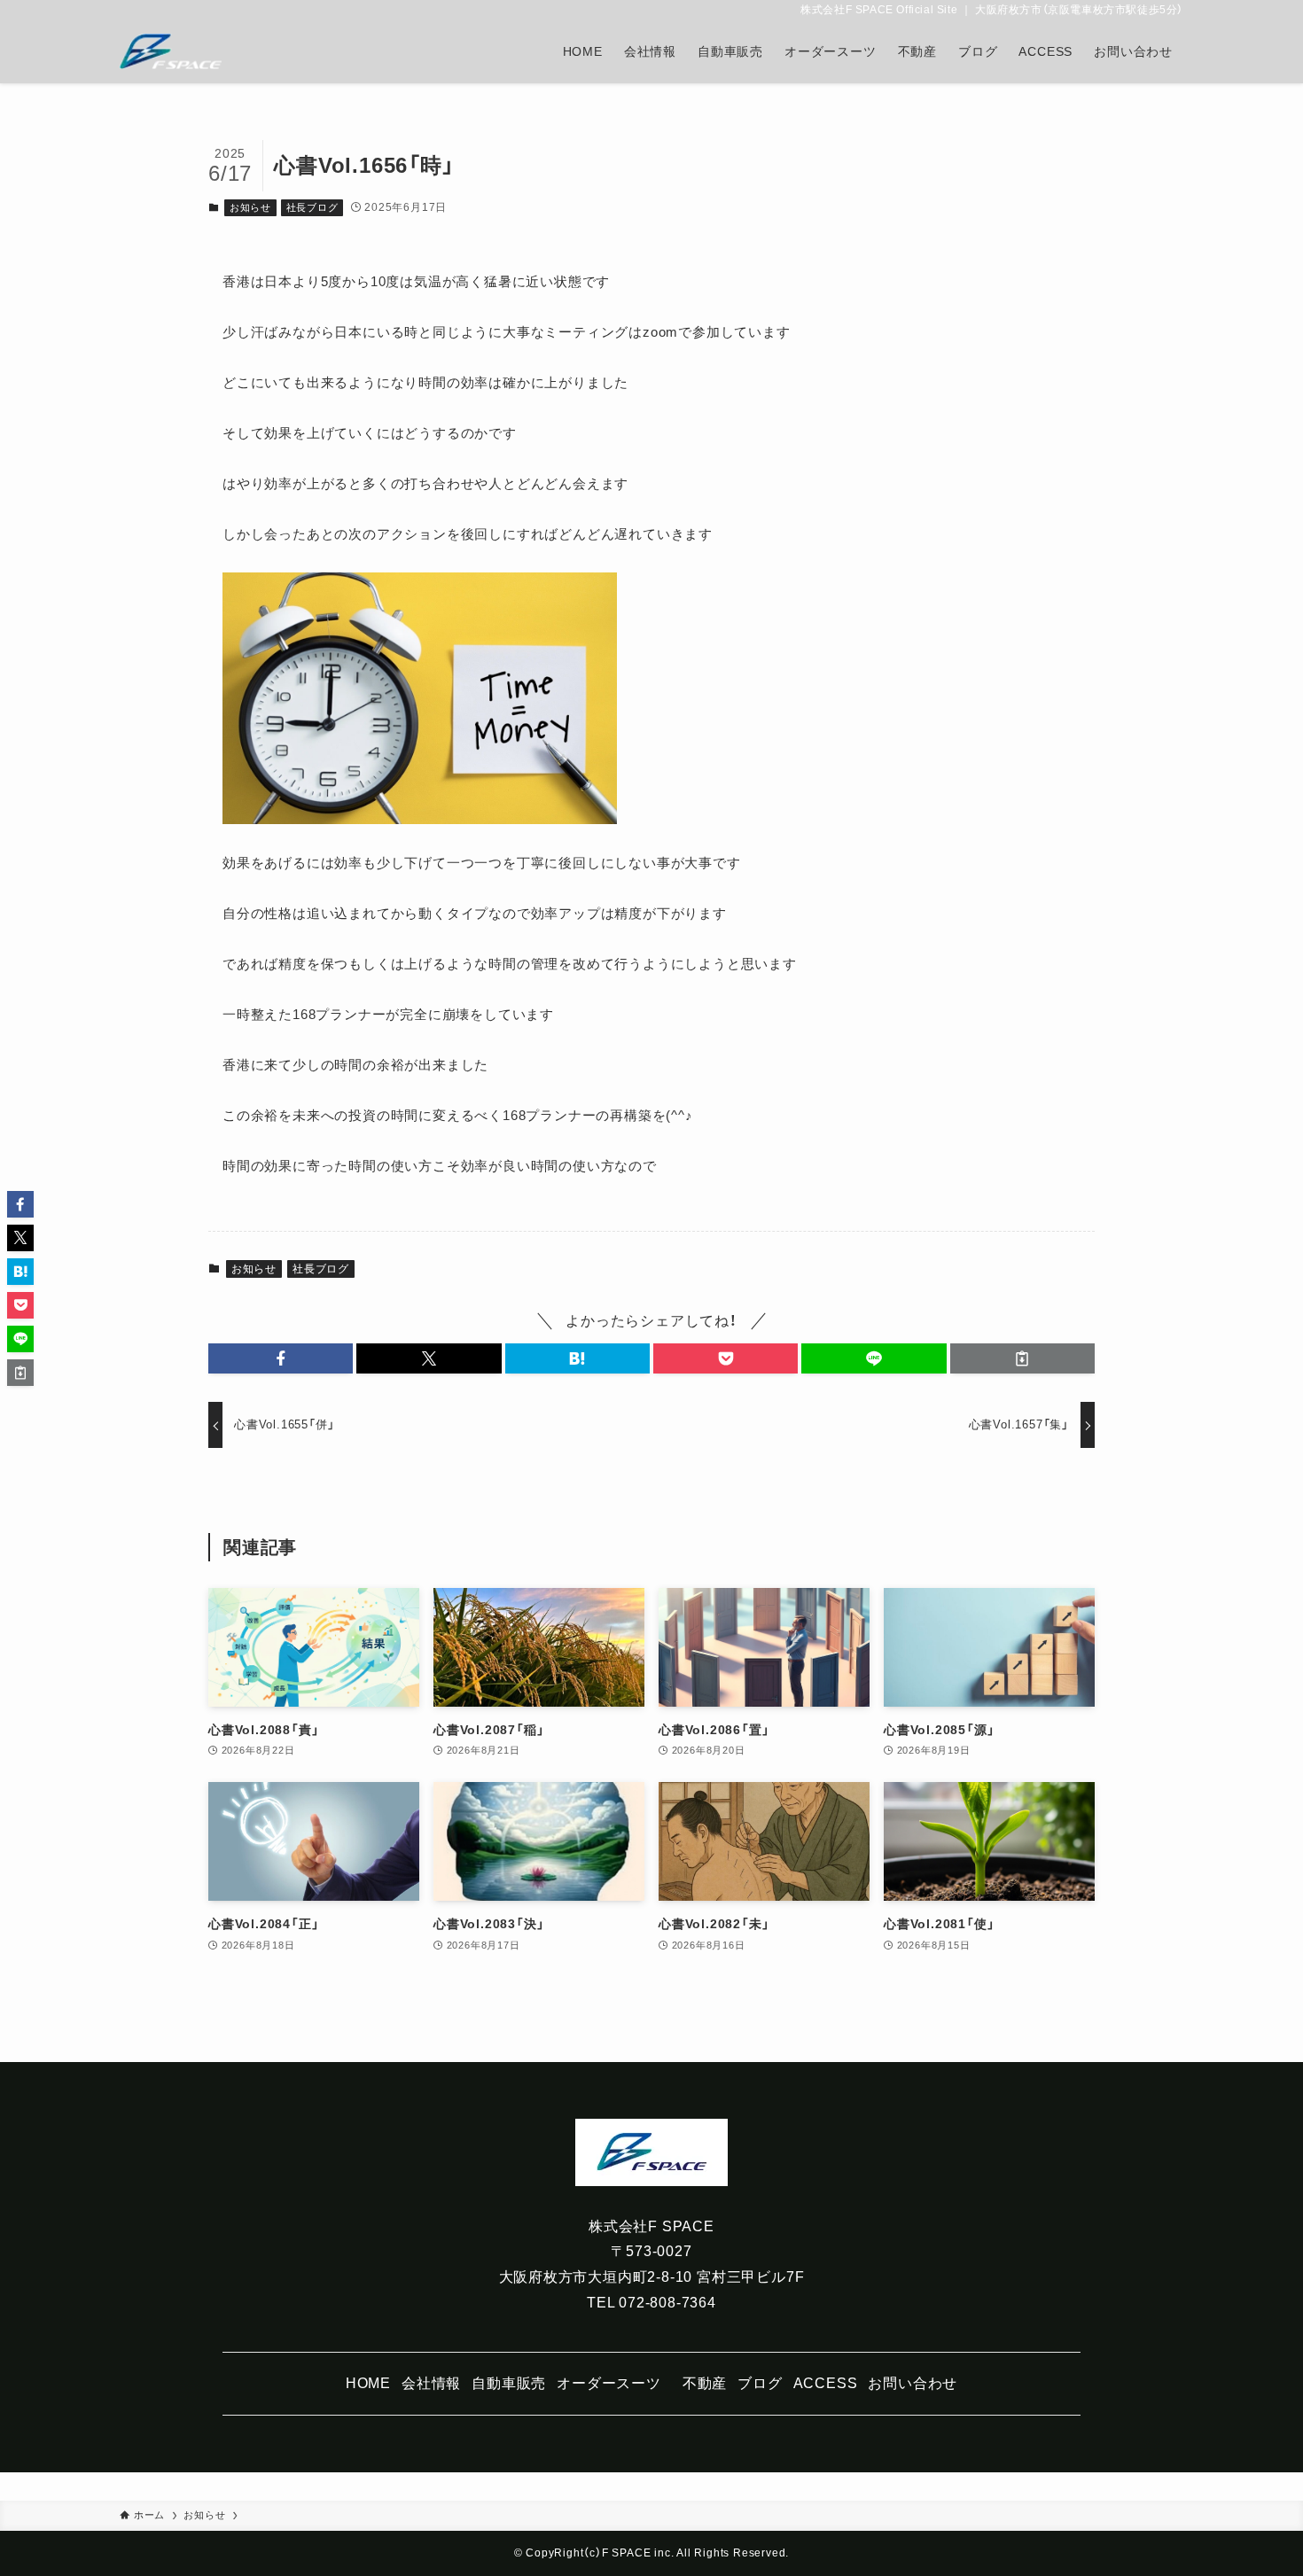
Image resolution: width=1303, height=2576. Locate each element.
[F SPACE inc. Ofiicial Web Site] (171, 51)
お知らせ (250, 207)
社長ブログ (312, 207)
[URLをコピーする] (1022, 1358)
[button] (281, 1358)
